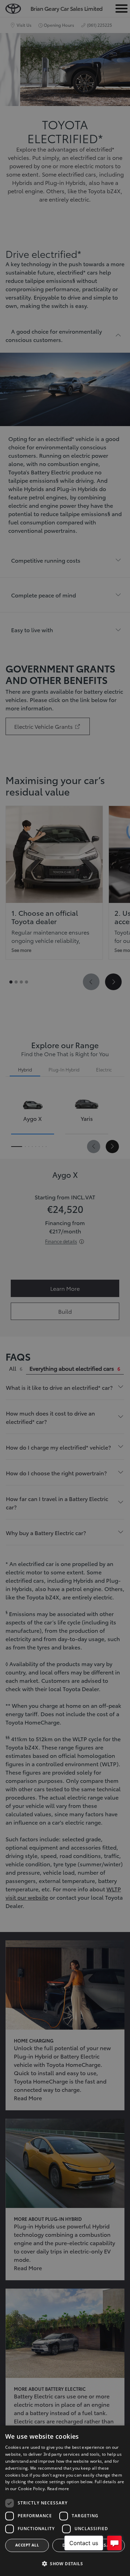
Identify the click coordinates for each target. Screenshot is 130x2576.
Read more (58, 2489)
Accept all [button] (27, 2545)
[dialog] (65, 2501)
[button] (65, 2564)
